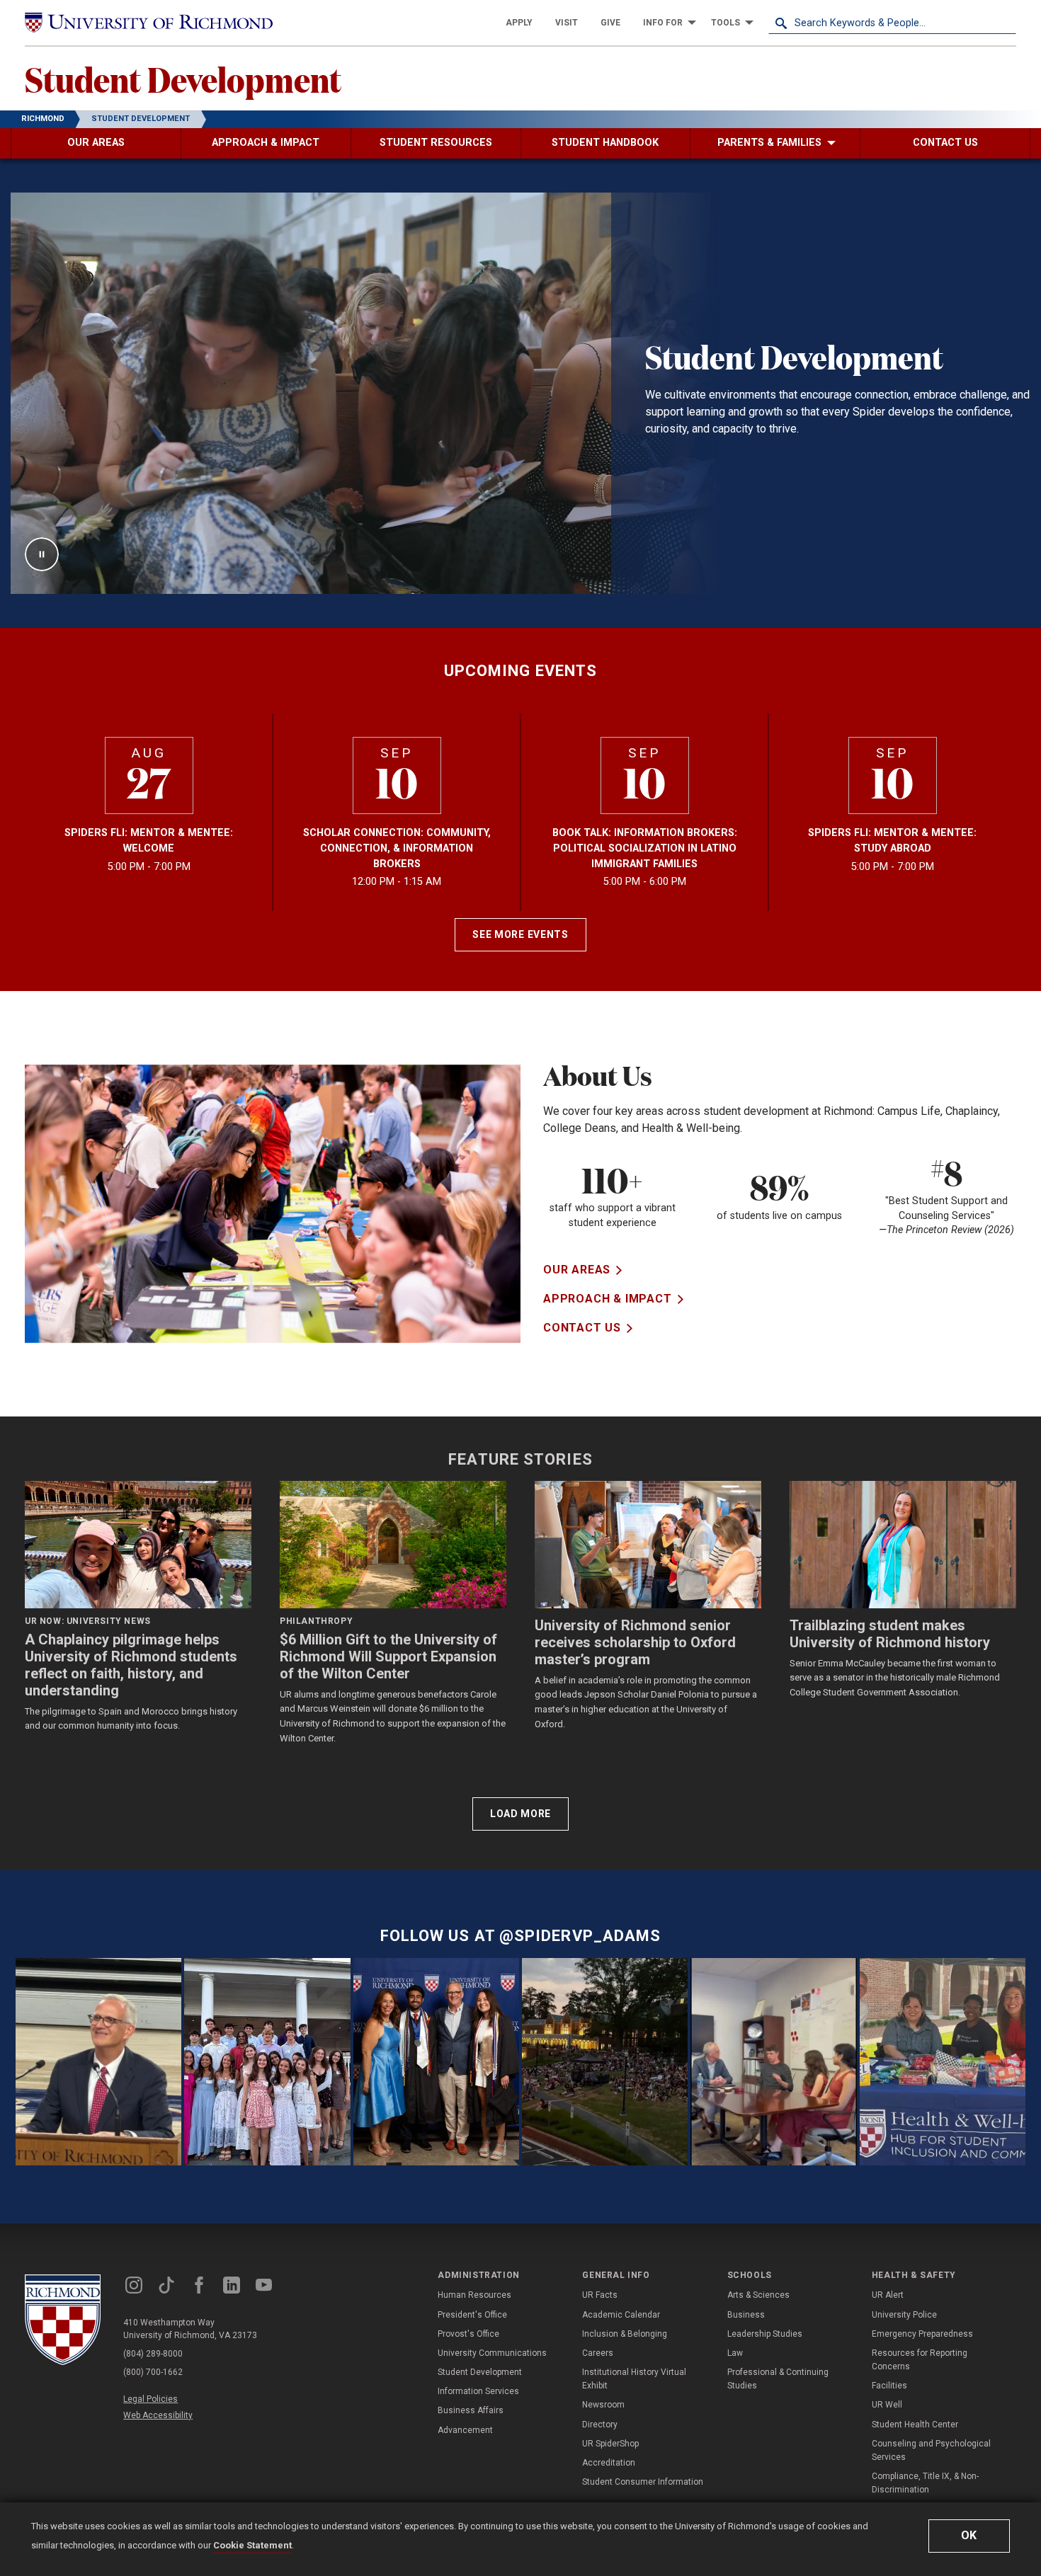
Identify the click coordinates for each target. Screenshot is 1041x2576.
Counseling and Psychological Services (931, 2450)
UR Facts (600, 2295)
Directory (600, 2425)
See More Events (520, 934)
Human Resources (474, 2295)
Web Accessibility (158, 2415)
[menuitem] (519, 23)
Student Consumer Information (643, 2482)
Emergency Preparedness (922, 2334)
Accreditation (609, 2463)
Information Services (478, 2391)
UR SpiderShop (610, 2444)
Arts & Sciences (758, 2295)
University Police (904, 2315)
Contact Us (582, 1328)
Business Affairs (471, 2410)
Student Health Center (915, 2425)
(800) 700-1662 (153, 2372)
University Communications (492, 2353)
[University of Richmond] (149, 23)
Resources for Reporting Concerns (920, 2360)
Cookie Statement (252, 2545)
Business (746, 2315)
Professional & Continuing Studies (778, 2379)
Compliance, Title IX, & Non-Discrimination (925, 2483)
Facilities (889, 2386)
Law (735, 2353)
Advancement (465, 2430)
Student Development (183, 79)
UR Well (887, 2405)
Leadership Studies (765, 2334)
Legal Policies (150, 2399)
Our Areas (577, 1270)
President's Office (472, 2315)
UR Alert (888, 2295)
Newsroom (603, 2405)
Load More (520, 1814)
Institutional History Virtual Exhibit (634, 2379)
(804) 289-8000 (153, 2354)
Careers (598, 2353)
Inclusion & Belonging (625, 2334)
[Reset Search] (1005, 23)
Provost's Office (468, 2334)
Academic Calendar (621, 2315)
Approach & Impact (608, 1299)
